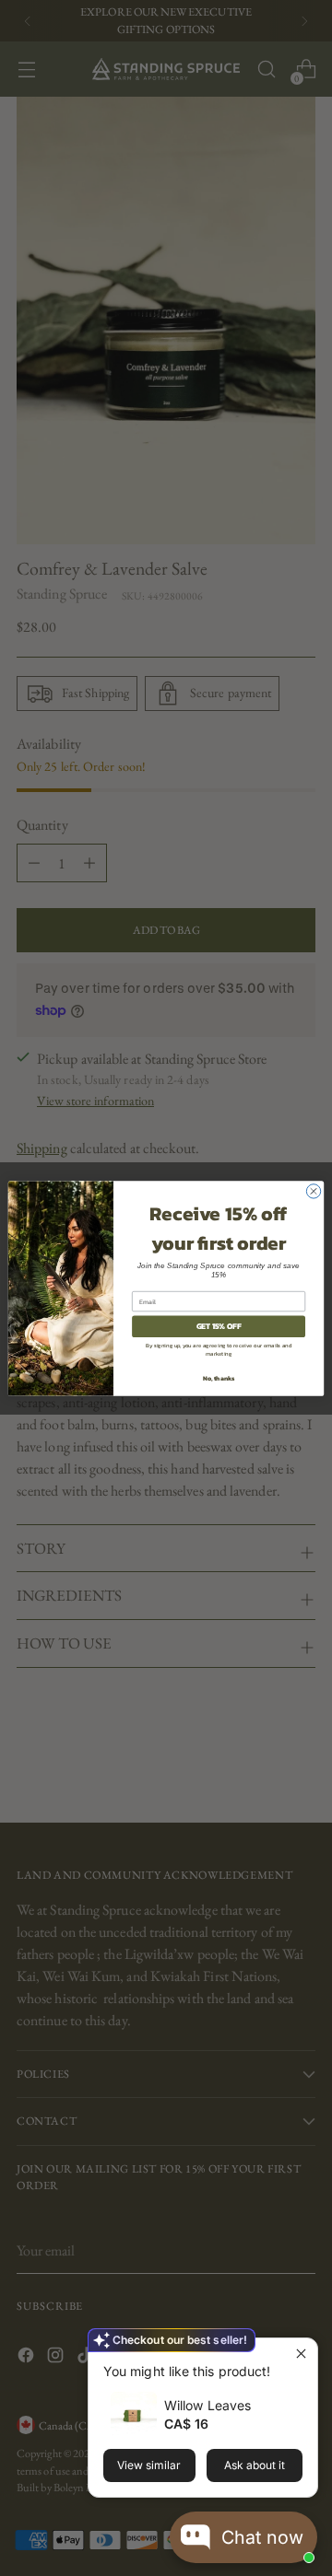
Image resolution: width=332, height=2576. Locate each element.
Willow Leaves (207, 2405)
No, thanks (219, 1378)
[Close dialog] (313, 1190)
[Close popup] (301, 2355)
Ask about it (255, 2465)
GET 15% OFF (219, 1326)
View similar (149, 2465)
